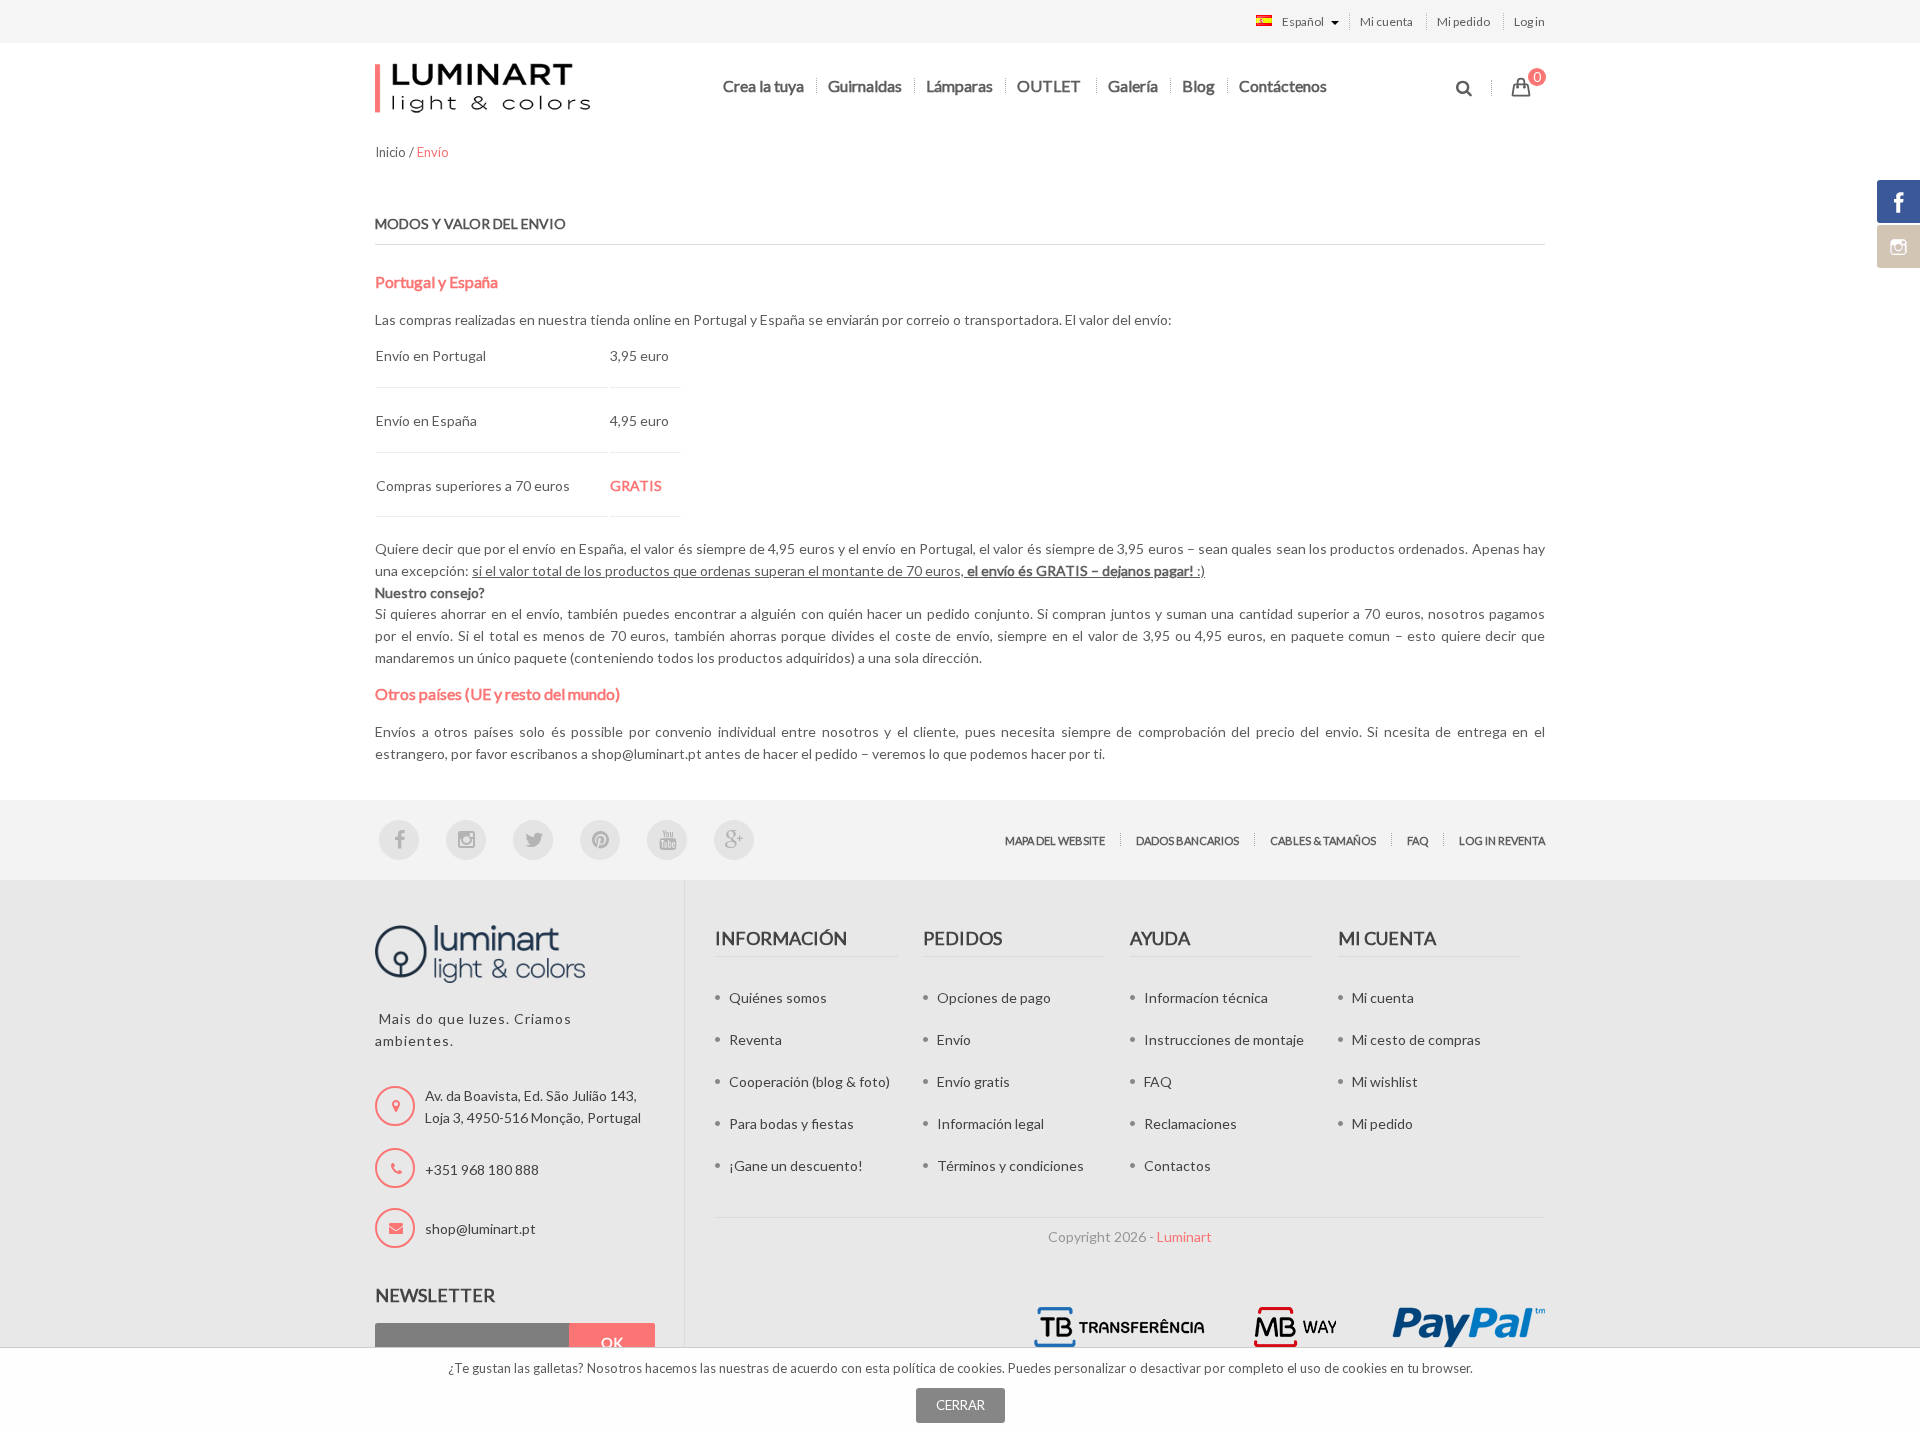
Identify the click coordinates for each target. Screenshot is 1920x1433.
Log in (1529, 21)
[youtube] (667, 840)
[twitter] (533, 840)
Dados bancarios (1187, 840)
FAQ (1417, 840)
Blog (1198, 85)
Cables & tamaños (1323, 840)
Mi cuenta (1386, 21)
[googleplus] (734, 840)
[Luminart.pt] (484, 87)
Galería (1133, 85)
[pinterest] (600, 840)
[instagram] (466, 840)
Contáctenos (1283, 85)
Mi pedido (1463, 21)
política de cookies (947, 1368)
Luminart (1184, 1236)
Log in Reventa (1502, 840)
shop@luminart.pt (646, 753)
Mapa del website (1055, 840)
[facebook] (399, 840)
